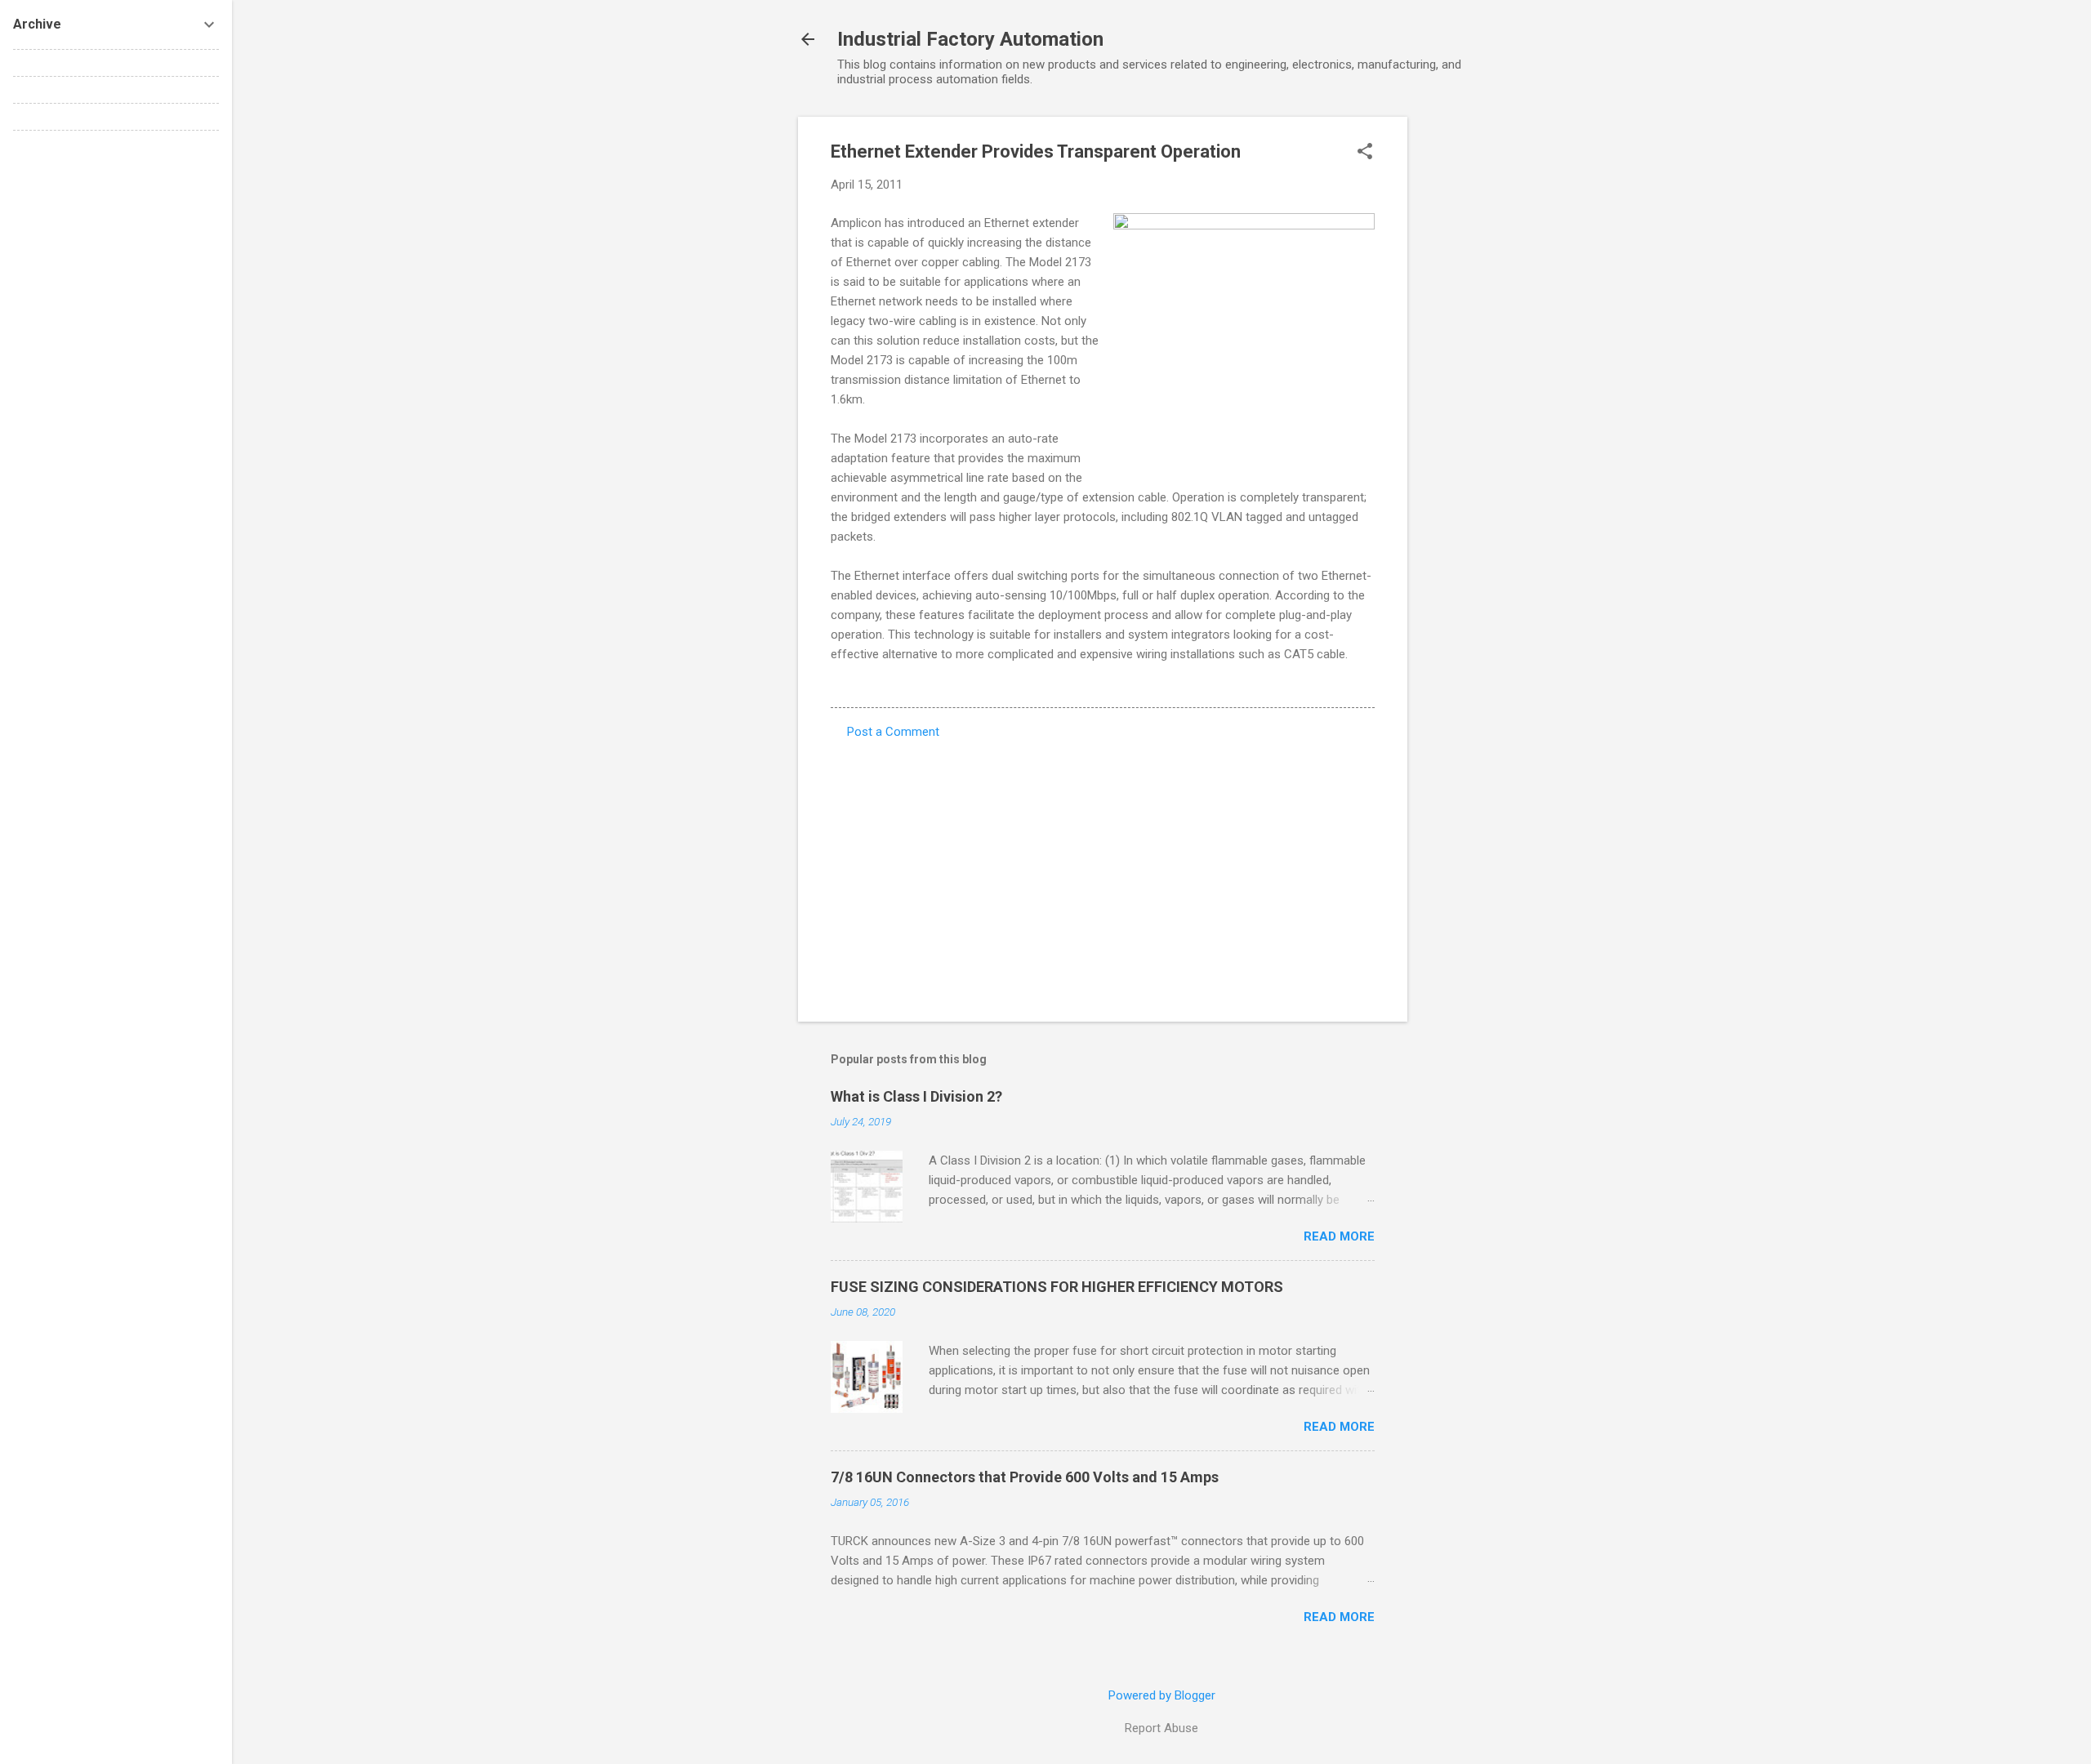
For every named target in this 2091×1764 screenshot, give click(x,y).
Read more (1339, 1236)
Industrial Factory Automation (970, 39)
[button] (1365, 153)
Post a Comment (893, 732)
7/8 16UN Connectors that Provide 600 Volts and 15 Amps (1025, 1477)
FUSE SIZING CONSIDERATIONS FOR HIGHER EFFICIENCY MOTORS (1057, 1287)
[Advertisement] (1473, 362)
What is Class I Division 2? (916, 1096)
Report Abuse (1161, 1728)
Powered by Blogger (1162, 1695)
